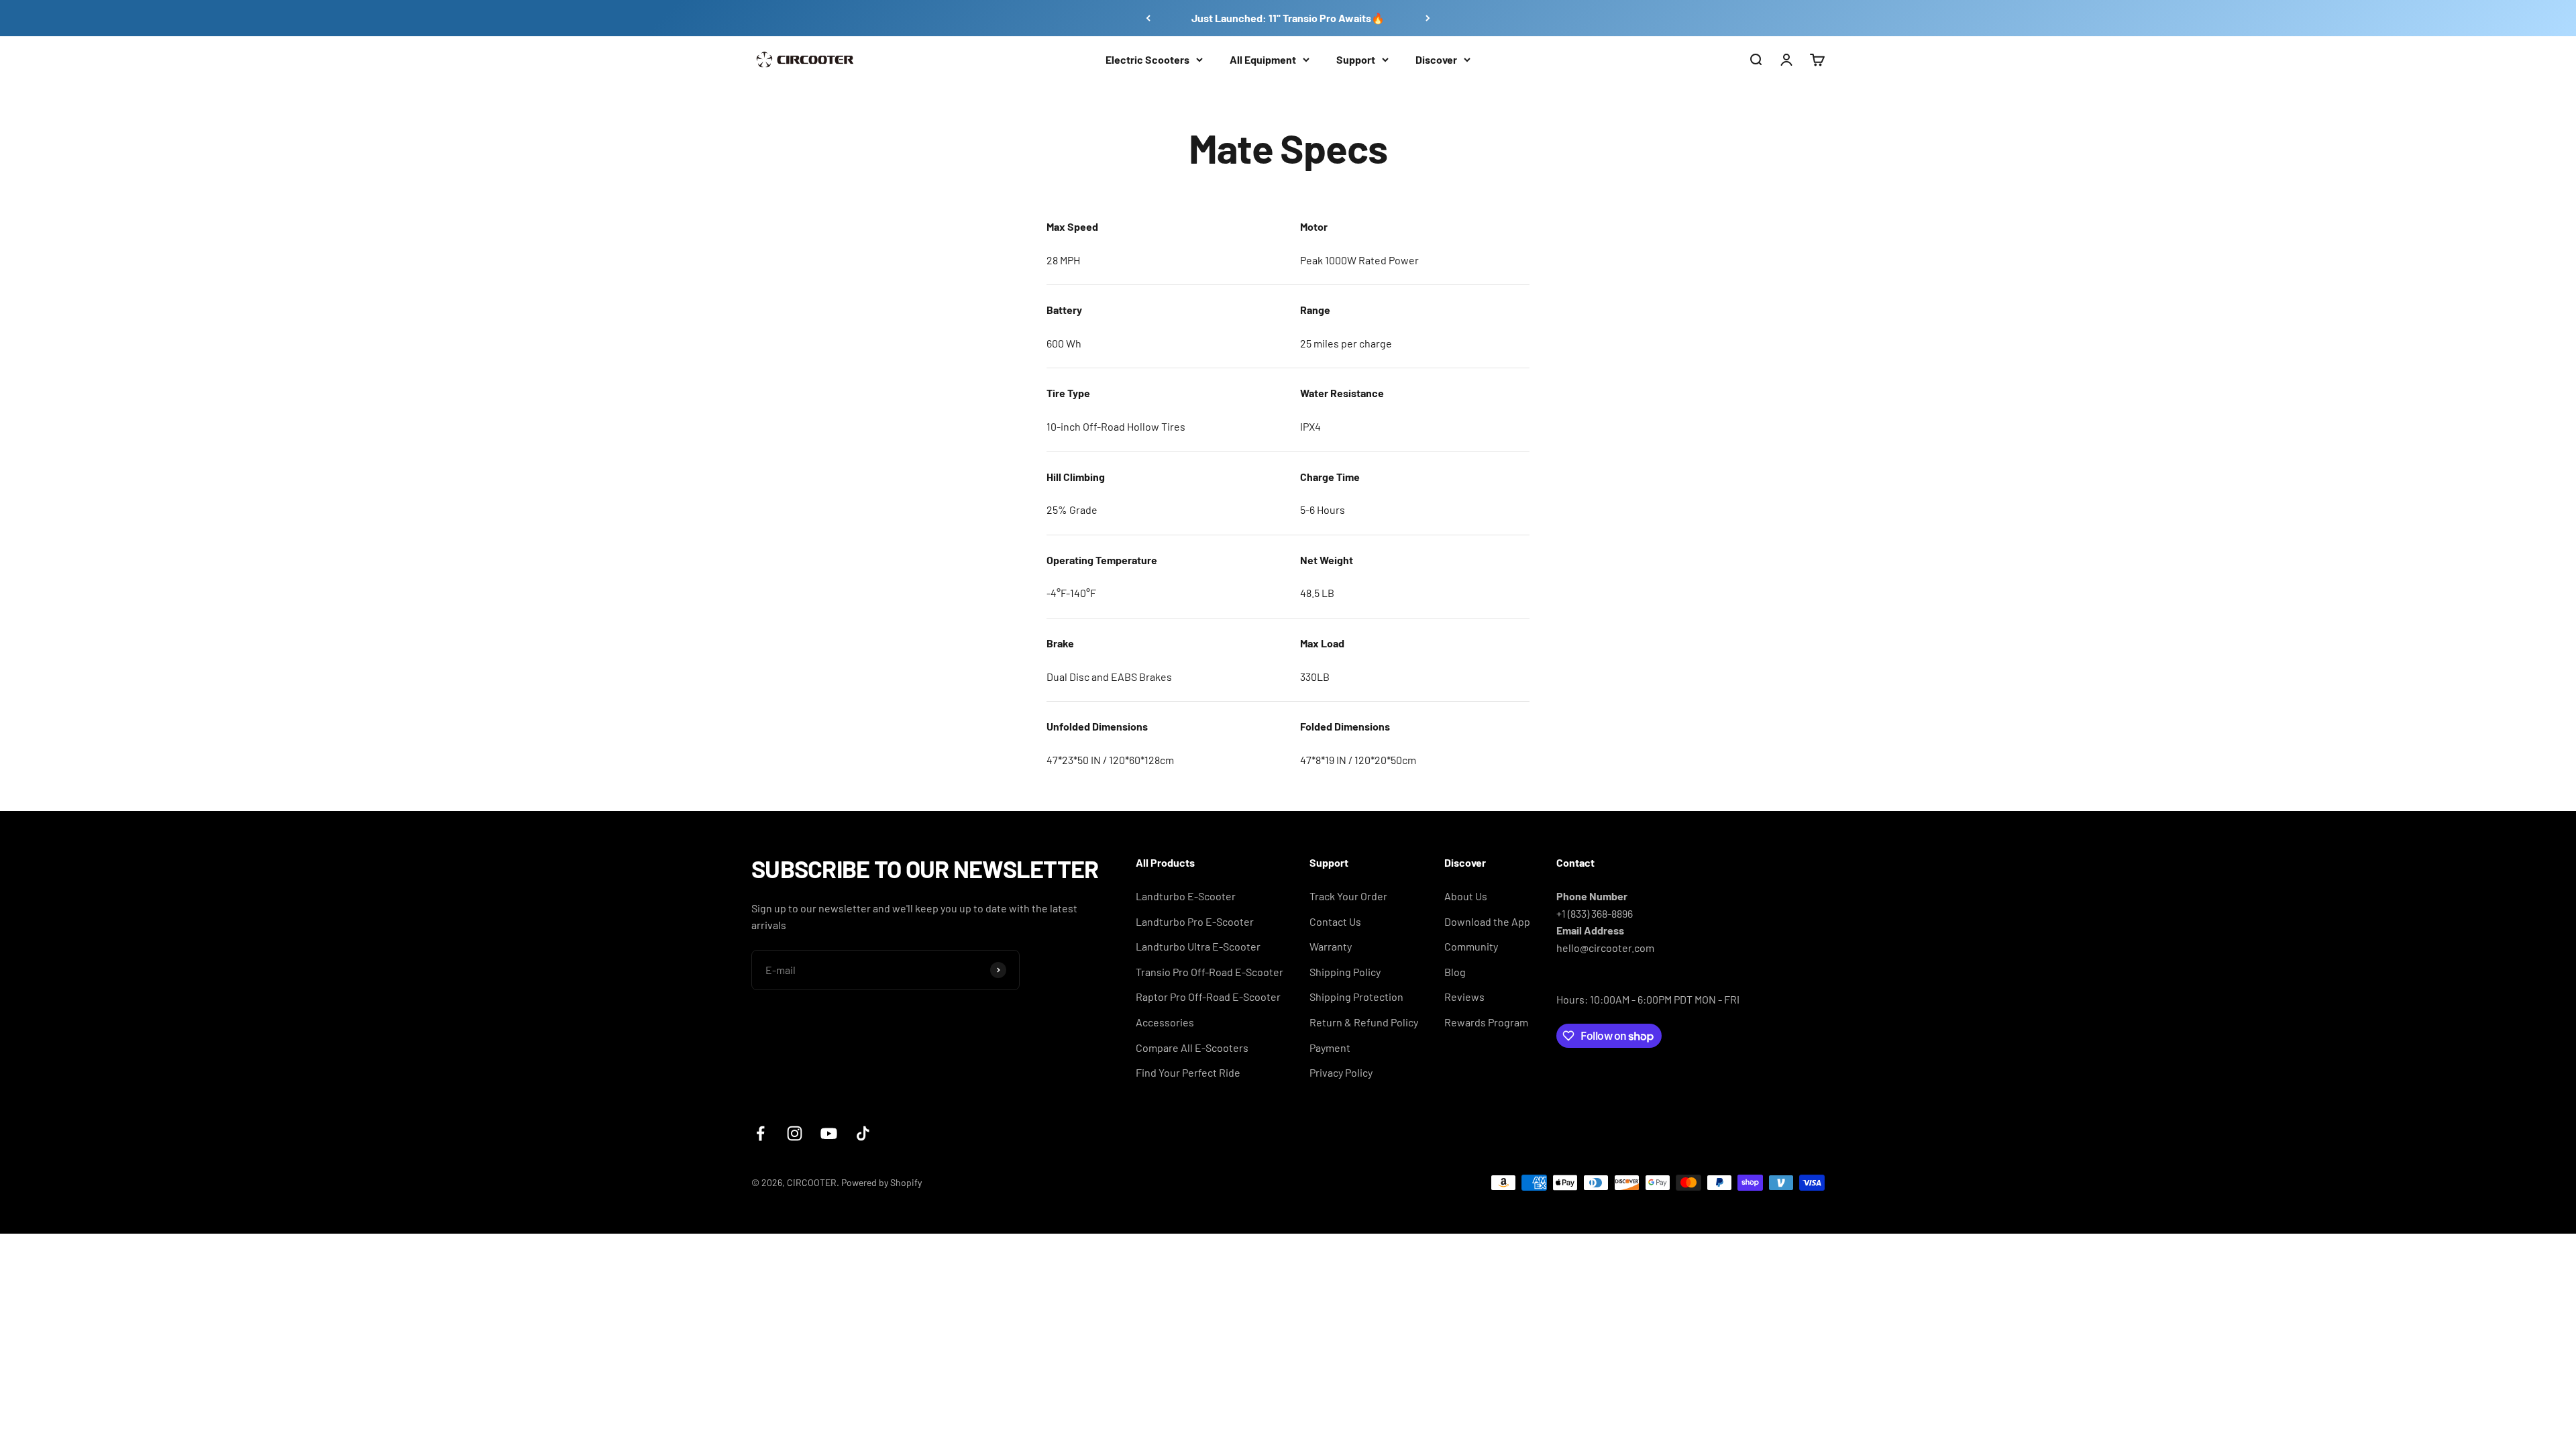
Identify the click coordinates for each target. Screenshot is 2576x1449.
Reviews (1464, 997)
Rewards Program (1486, 1022)
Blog (1455, 972)
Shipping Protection (1356, 997)
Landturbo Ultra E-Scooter (1198, 946)
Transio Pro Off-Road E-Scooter (1210, 972)
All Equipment (1263, 59)
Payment (1330, 1048)
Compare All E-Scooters (1192, 1048)
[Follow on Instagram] (795, 1133)
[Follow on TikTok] (863, 1133)
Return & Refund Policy (1364, 1022)
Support (1356, 59)
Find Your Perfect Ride (1188, 1072)
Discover (1436, 59)
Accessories (1165, 1022)
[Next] (1428, 18)
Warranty (1331, 946)
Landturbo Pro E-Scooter (1195, 921)
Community (1471, 946)
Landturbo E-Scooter (1186, 896)
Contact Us (1335, 921)
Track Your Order (1348, 896)
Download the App (1487, 921)
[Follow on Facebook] (760, 1133)
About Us (1466, 896)
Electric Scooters (1147, 59)
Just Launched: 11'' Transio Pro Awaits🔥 (1288, 18)
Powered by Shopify (881, 1182)
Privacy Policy (1341, 1072)
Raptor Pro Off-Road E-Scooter (1208, 997)
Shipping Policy (1345, 972)
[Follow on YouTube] (829, 1133)
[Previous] (1148, 18)
